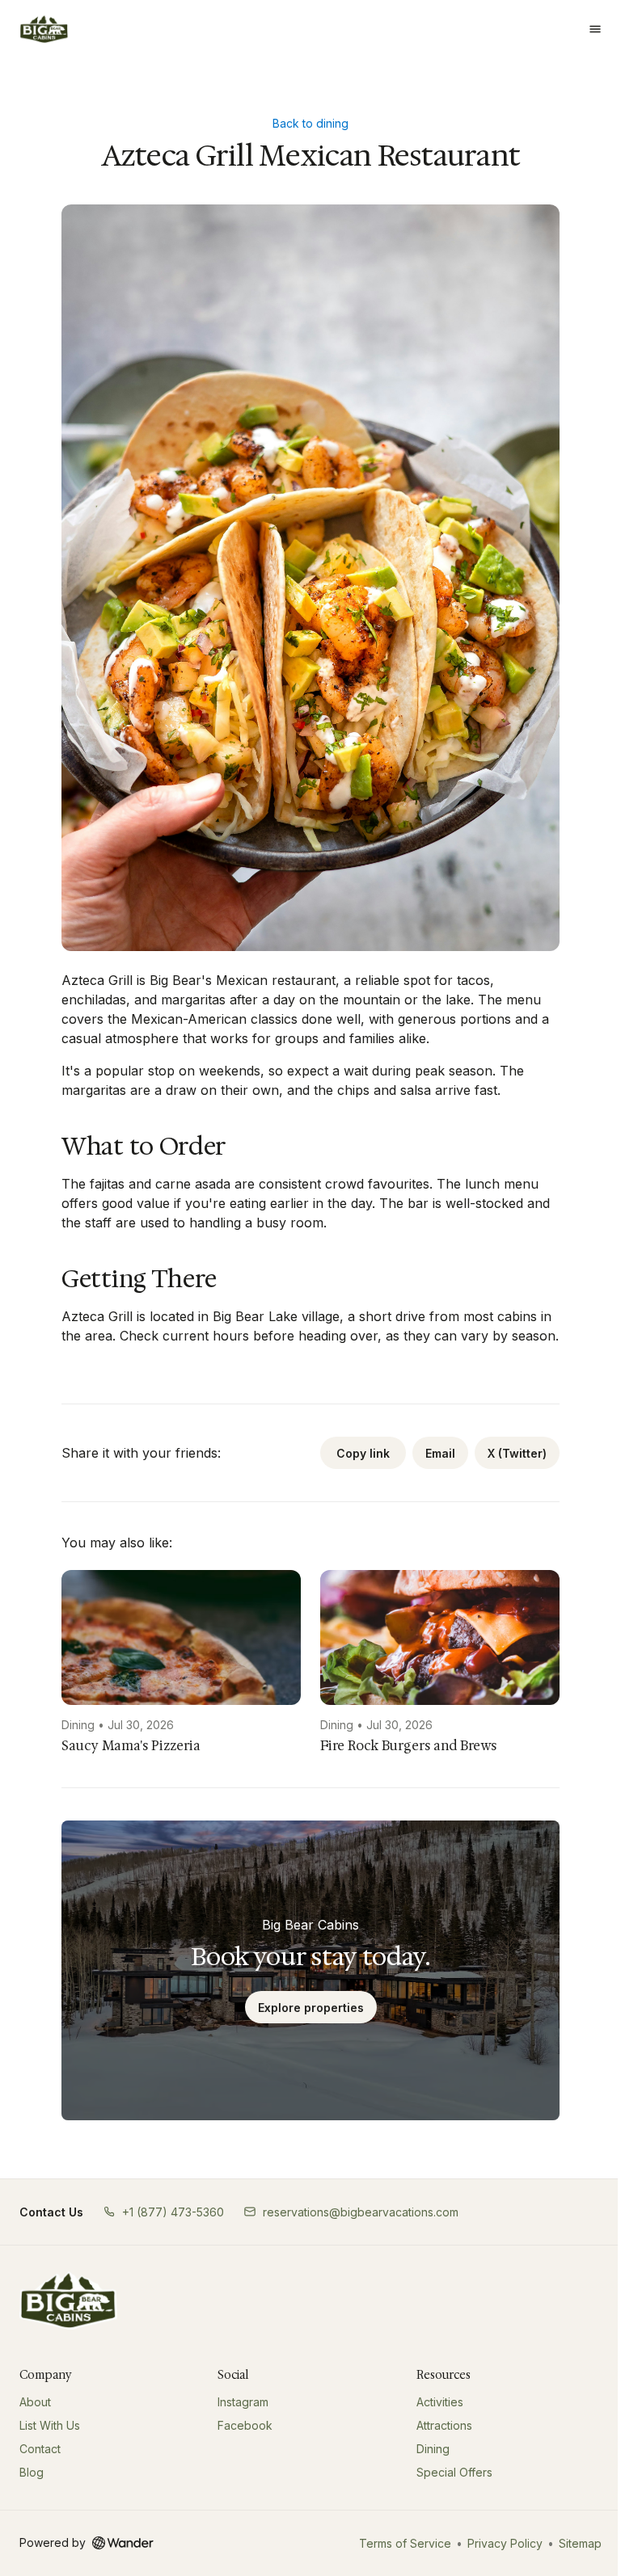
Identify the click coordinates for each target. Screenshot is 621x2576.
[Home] (68, 2300)
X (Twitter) (517, 1453)
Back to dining (310, 123)
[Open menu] (595, 29)
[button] (163, 2212)
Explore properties (311, 2008)
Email (440, 1453)
